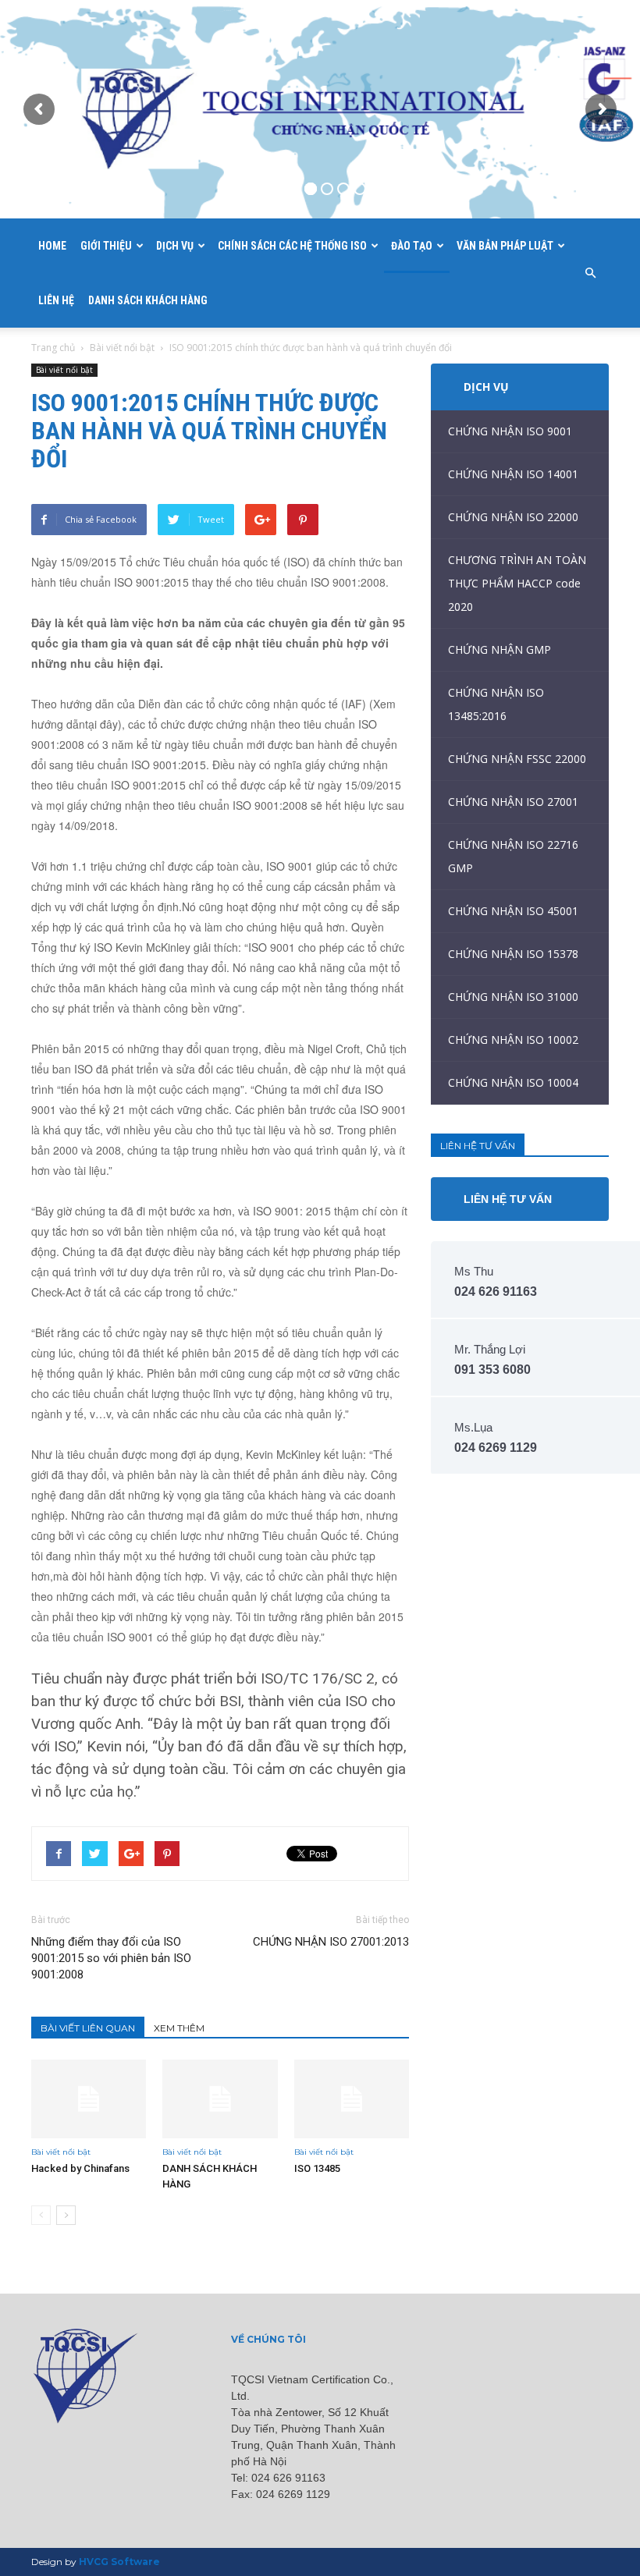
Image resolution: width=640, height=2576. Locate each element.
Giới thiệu (106, 246)
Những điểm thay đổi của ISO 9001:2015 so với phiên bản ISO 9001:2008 (111, 1958)
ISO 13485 (317, 2168)
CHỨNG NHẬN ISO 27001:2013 (331, 1942)
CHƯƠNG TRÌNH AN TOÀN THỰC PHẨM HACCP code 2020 (517, 583)
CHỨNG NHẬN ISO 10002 (513, 1040)
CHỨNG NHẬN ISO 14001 (513, 474)
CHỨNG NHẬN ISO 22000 (513, 517)
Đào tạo (412, 246)
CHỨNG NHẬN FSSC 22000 (517, 759)
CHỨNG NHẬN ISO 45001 (513, 911)
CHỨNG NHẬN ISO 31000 (513, 997)
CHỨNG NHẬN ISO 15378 (513, 954)
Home (52, 246)
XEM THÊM (179, 2028)
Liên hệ (56, 300)
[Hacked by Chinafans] (89, 2099)
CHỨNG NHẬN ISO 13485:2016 (496, 704)
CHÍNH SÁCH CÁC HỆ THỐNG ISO (292, 246)
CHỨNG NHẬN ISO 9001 (510, 431)
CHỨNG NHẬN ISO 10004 (513, 1082)
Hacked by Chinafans (80, 2168)
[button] (590, 273)
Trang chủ (53, 348)
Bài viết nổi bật (122, 348)
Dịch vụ (175, 246)
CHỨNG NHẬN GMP (500, 649)
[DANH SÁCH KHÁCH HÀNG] (220, 2099)
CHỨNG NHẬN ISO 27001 (513, 802)
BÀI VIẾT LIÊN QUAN (88, 2028)
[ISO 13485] (352, 2099)
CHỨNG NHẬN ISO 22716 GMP (513, 856)
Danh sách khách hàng (148, 300)
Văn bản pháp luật (505, 246)
